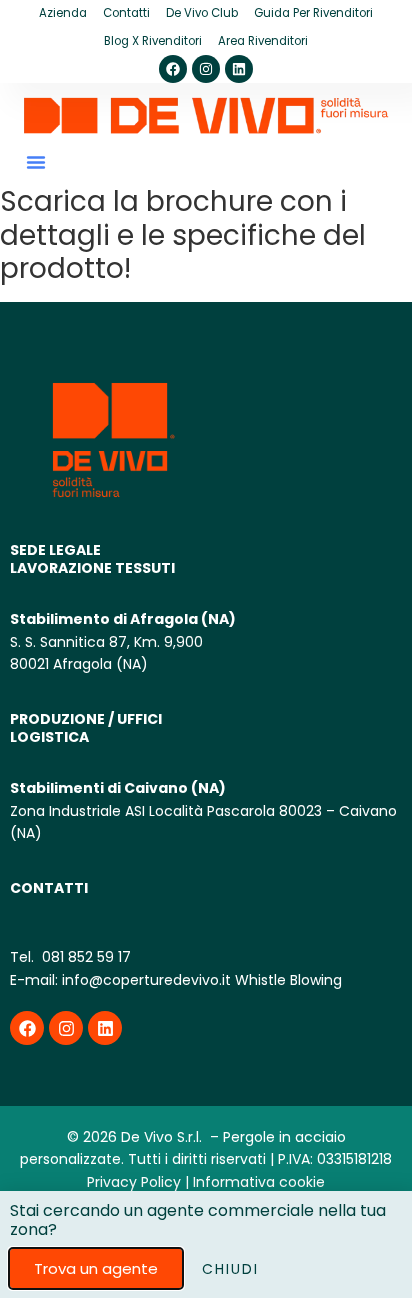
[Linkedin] (239, 69)
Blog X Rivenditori (153, 41)
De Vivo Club (202, 13)
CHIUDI (230, 1269)
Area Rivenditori (263, 41)
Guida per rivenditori (313, 13)
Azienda (63, 13)
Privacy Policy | (138, 1182)
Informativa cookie (259, 1182)
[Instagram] (206, 69)
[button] (36, 162)
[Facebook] (173, 69)
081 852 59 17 (84, 957)
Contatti (126, 13)
